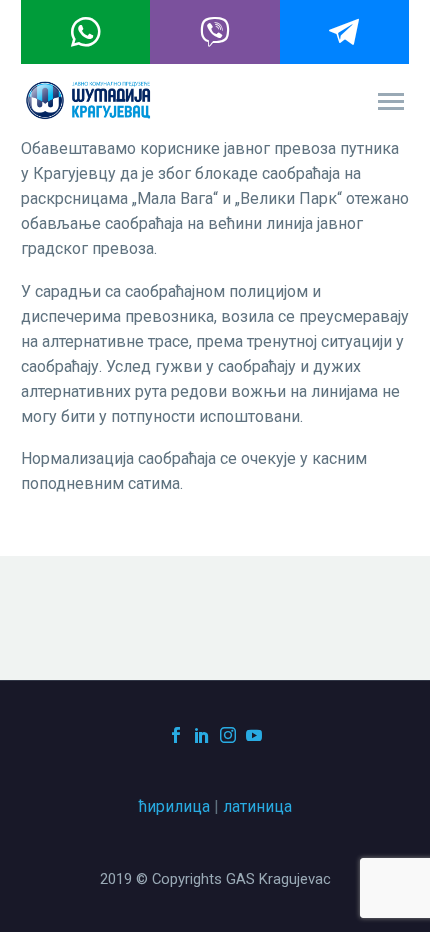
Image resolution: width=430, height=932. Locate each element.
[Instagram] (228, 735)
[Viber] (214, 32)
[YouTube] (254, 735)
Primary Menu (391, 102)
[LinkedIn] (202, 735)
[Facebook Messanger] (344, 32)
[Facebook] (176, 735)
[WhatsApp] (85, 32)
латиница (257, 806)
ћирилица (174, 806)
